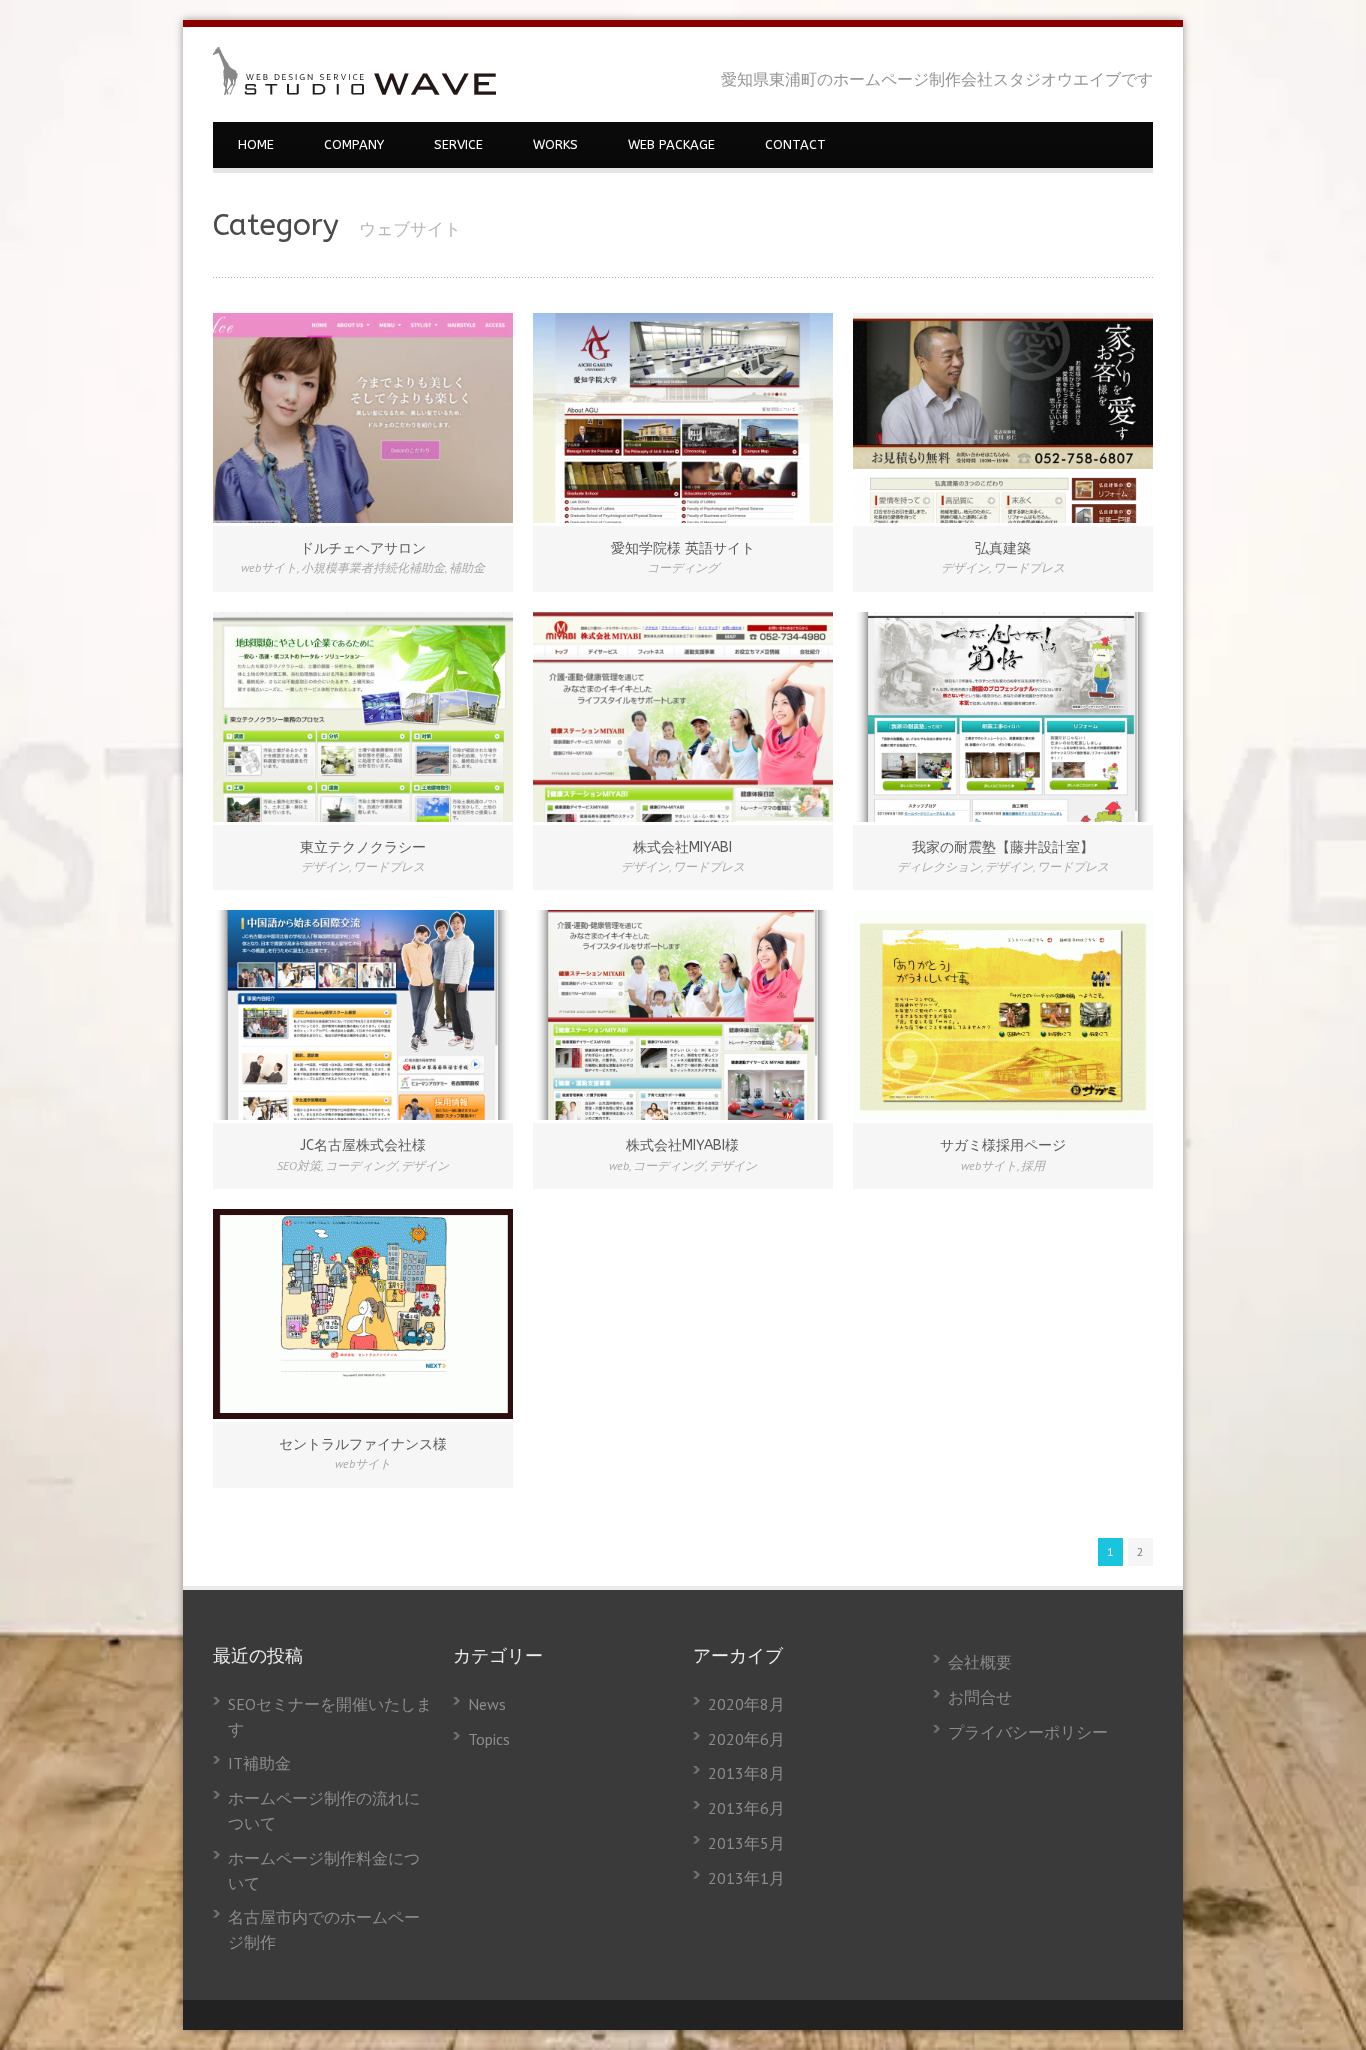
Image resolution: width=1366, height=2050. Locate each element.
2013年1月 (746, 1878)
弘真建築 (1003, 548)
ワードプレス (1029, 567)
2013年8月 (746, 1773)
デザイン (965, 567)
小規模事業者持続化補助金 (373, 567)
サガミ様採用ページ (1003, 1145)
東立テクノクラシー (363, 847)
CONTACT (795, 144)
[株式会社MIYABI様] (683, 1015)
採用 (1033, 1165)
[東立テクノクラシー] (363, 717)
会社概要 (980, 1662)
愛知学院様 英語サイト (683, 548)
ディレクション (939, 866)
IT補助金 (259, 1763)
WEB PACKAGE (671, 144)
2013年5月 (746, 1843)
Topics (489, 1739)
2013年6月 (746, 1808)
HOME (256, 144)
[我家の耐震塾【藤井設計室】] (1003, 717)
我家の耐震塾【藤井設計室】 (1003, 847)
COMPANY (354, 144)
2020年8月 (746, 1704)
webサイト (269, 567)
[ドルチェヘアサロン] (363, 418)
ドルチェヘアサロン (363, 548)
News (487, 1704)
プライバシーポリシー (1028, 1732)
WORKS (555, 144)
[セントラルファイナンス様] (363, 1314)
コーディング (683, 567)
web (619, 1165)
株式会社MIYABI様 (682, 1145)
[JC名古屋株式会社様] (363, 1015)
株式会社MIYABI (682, 847)
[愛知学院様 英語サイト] (683, 418)
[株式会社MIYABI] (683, 717)
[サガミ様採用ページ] (1003, 1015)
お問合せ (980, 1697)
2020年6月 (746, 1739)
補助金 (467, 567)
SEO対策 (299, 1165)
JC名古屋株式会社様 (363, 1145)
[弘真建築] (1003, 418)
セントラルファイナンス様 (363, 1444)
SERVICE (458, 144)
